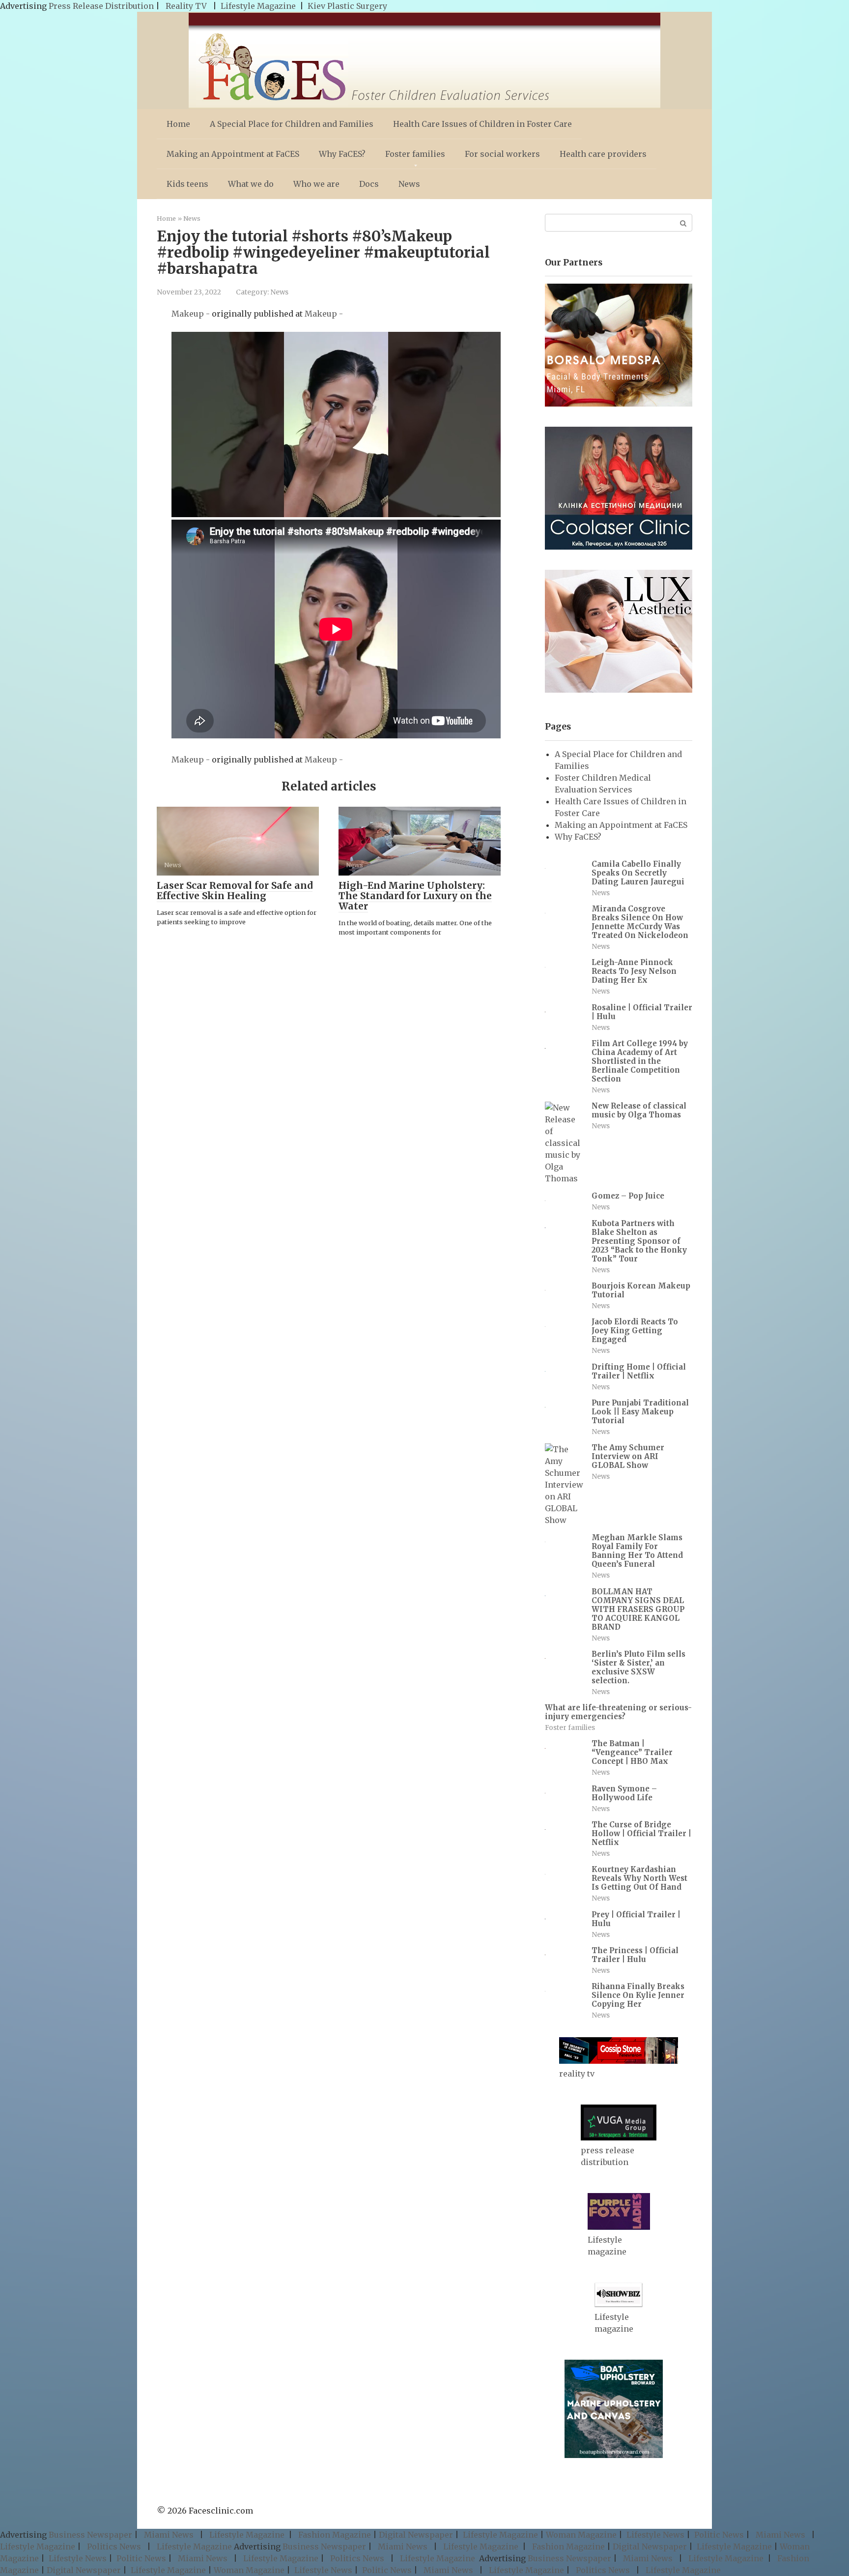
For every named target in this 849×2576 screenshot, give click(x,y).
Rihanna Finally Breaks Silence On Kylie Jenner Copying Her (638, 1995)
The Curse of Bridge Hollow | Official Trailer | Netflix (641, 1833)
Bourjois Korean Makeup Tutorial (641, 1290)
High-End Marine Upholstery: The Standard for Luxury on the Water (415, 896)
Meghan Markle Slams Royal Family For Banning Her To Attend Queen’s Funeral (637, 1551)
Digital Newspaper (416, 2535)
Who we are (316, 184)
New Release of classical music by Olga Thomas (639, 1110)
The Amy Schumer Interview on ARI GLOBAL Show (628, 1456)
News (409, 184)
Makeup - (192, 314)
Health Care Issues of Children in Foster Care (482, 124)
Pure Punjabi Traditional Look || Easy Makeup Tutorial (640, 1412)
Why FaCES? (342, 154)
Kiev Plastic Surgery (347, 6)
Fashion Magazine (335, 2535)
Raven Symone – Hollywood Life (624, 1793)
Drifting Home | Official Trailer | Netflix (639, 1371)
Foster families (415, 154)
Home (178, 124)
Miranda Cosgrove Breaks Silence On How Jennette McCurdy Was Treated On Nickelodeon (640, 922)
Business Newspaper (90, 2535)
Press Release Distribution (102, 6)
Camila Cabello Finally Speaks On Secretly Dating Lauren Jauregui (638, 873)
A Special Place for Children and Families (292, 124)
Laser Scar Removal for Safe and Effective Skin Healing (235, 891)
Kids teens (187, 184)
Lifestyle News (654, 2535)
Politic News (718, 2535)
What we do (251, 184)
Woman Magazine (581, 2535)
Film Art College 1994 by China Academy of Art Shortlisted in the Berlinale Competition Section (640, 1061)
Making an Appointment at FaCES (233, 154)
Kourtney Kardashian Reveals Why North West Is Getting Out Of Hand (639, 1878)
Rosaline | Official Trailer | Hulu (642, 1012)
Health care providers (603, 154)
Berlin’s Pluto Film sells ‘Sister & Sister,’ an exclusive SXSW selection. (638, 1667)
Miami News (169, 2535)
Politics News (114, 2547)
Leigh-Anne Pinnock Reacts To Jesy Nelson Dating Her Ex (634, 971)
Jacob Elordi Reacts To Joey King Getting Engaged (635, 1331)
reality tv (577, 2074)
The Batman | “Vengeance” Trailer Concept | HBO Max (632, 1752)
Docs (369, 184)
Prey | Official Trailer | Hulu (636, 1919)
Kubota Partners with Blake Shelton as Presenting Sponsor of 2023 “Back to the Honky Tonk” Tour (639, 1241)
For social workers (502, 154)
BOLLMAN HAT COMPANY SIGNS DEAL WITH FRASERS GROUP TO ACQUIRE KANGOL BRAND (638, 1609)
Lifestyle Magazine (258, 6)
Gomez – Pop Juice (628, 1196)
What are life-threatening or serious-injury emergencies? (618, 1712)
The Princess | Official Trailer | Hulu (635, 1955)
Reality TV (186, 6)
